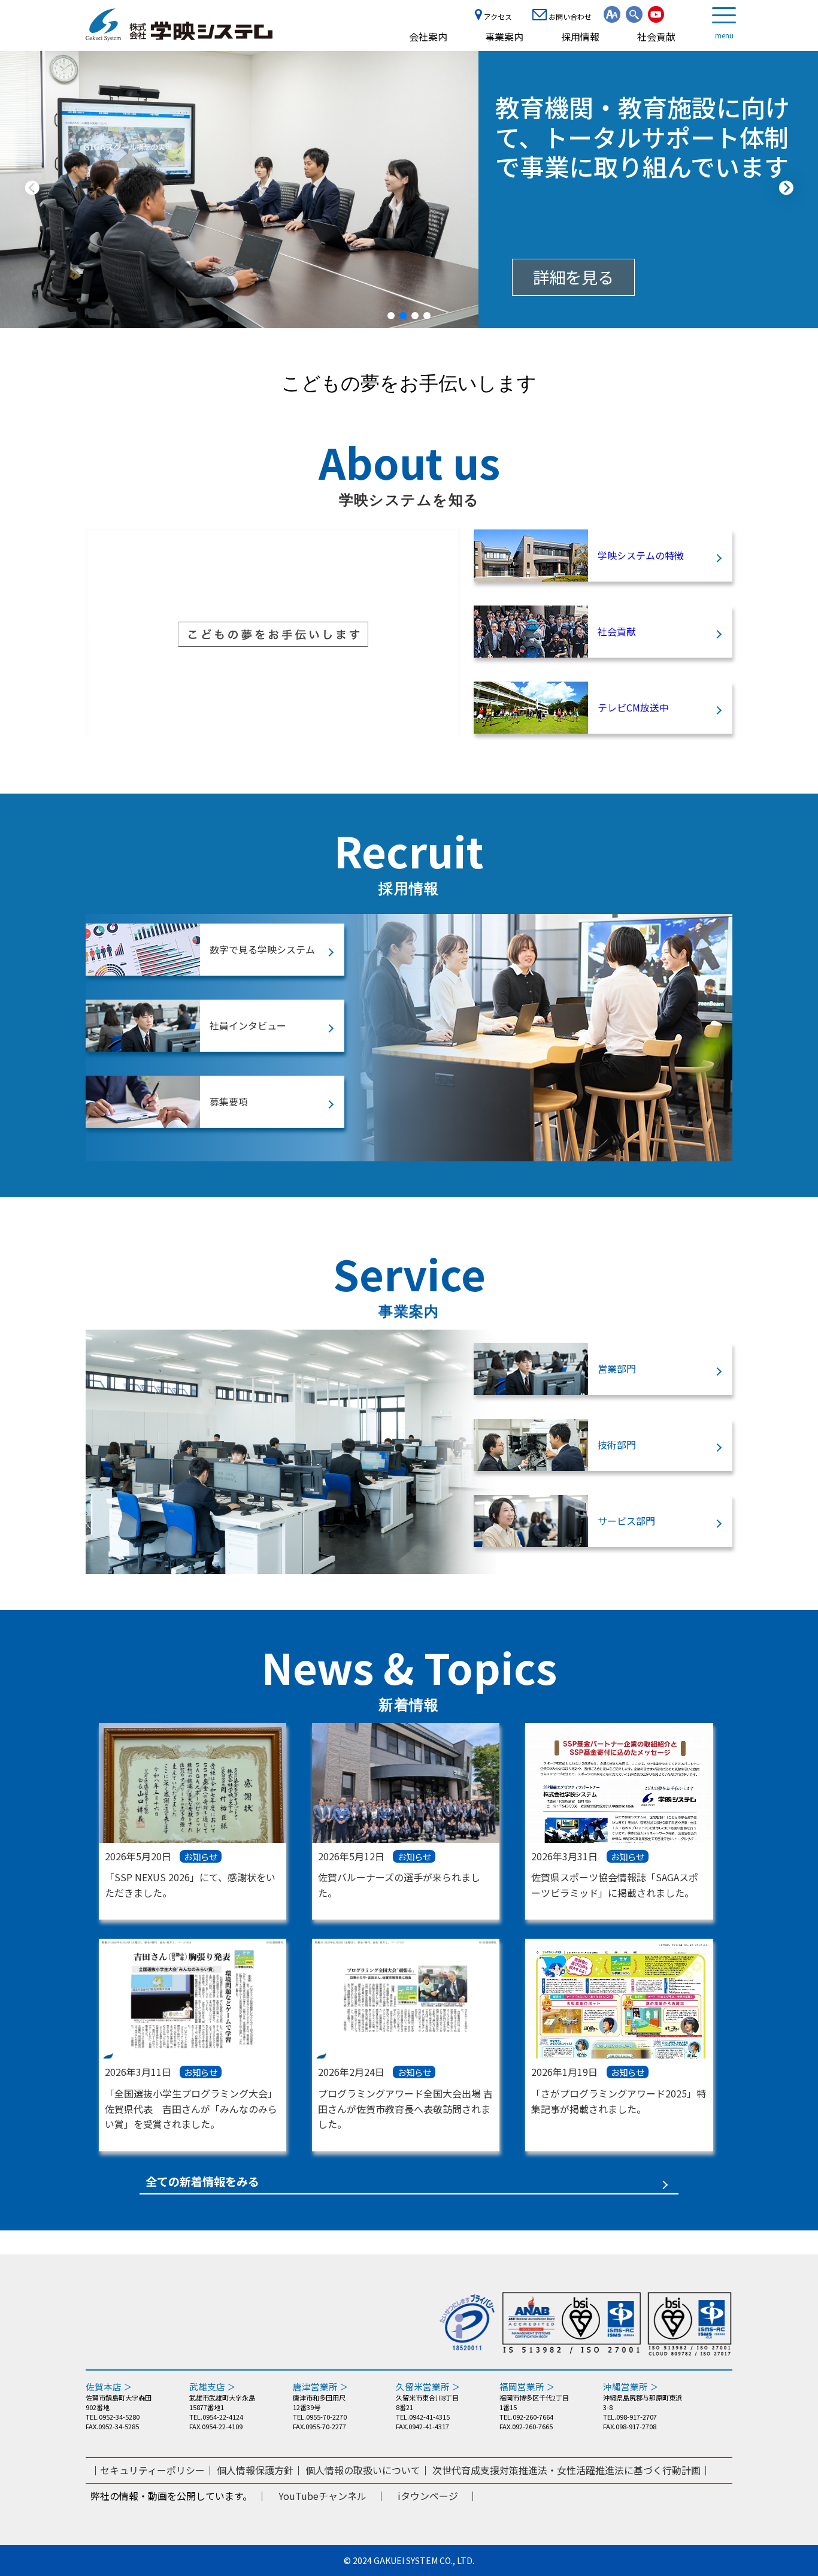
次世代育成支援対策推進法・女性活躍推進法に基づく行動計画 (566, 2470)
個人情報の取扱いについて (363, 2470)
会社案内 (428, 37)
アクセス (497, 16)
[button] (391, 316)
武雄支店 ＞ (213, 2386)
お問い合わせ (569, 16)
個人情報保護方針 (255, 2470)
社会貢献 (656, 37)
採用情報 (580, 37)
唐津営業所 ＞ (321, 2386)
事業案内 (504, 37)
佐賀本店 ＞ (109, 2386)
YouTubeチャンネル (322, 2496)
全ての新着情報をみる (202, 2182)
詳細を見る (573, 277)
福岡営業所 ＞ (527, 2386)
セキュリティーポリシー (152, 2470)
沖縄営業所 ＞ (631, 2386)
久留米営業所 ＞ (428, 2386)
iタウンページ (428, 2496)
